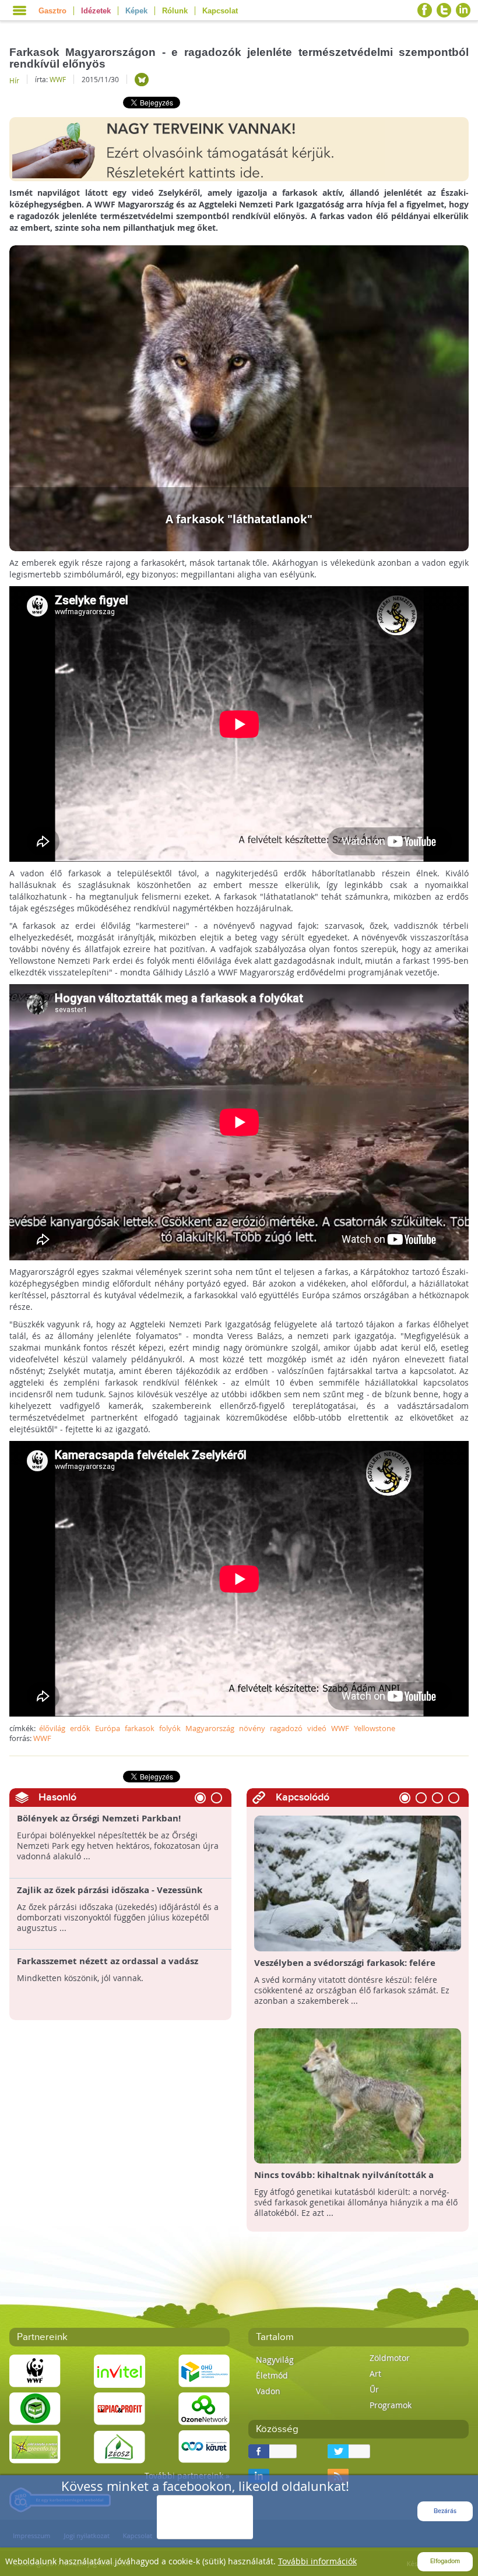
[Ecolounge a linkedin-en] (463, 10)
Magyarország (210, 1728)
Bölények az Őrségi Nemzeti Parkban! (99, 1819)
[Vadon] (142, 80)
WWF (58, 79)
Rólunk (175, 11)
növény (252, 1728)
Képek (136, 11)
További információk (317, 2561)
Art (375, 2374)
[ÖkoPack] (35, 2408)
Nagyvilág (275, 2360)
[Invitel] (119, 2371)
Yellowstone (375, 1728)
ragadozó (286, 1728)
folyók (170, 1728)
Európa (108, 1728)
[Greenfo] (35, 2446)
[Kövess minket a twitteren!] (444, 10)
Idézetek (96, 11)
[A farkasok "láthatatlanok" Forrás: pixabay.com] (239, 397)
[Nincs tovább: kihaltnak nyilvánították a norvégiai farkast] (358, 2095)
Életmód (272, 2375)
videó (317, 1728)
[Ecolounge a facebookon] (425, 10)
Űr (374, 2389)
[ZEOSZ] (119, 2446)
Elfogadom (445, 2561)
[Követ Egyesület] (204, 2446)
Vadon (268, 2391)
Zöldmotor (390, 2358)
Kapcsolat (220, 11)
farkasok (140, 1728)
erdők (80, 1728)
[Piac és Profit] (119, 2408)
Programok (391, 2405)
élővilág (52, 1728)
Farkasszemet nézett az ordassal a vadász (108, 1961)
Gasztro (52, 11)
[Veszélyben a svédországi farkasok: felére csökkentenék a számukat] (358, 1882)
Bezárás (445, 2511)
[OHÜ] (204, 2371)
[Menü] (20, 10)
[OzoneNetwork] (204, 2408)
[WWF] (35, 2371)
